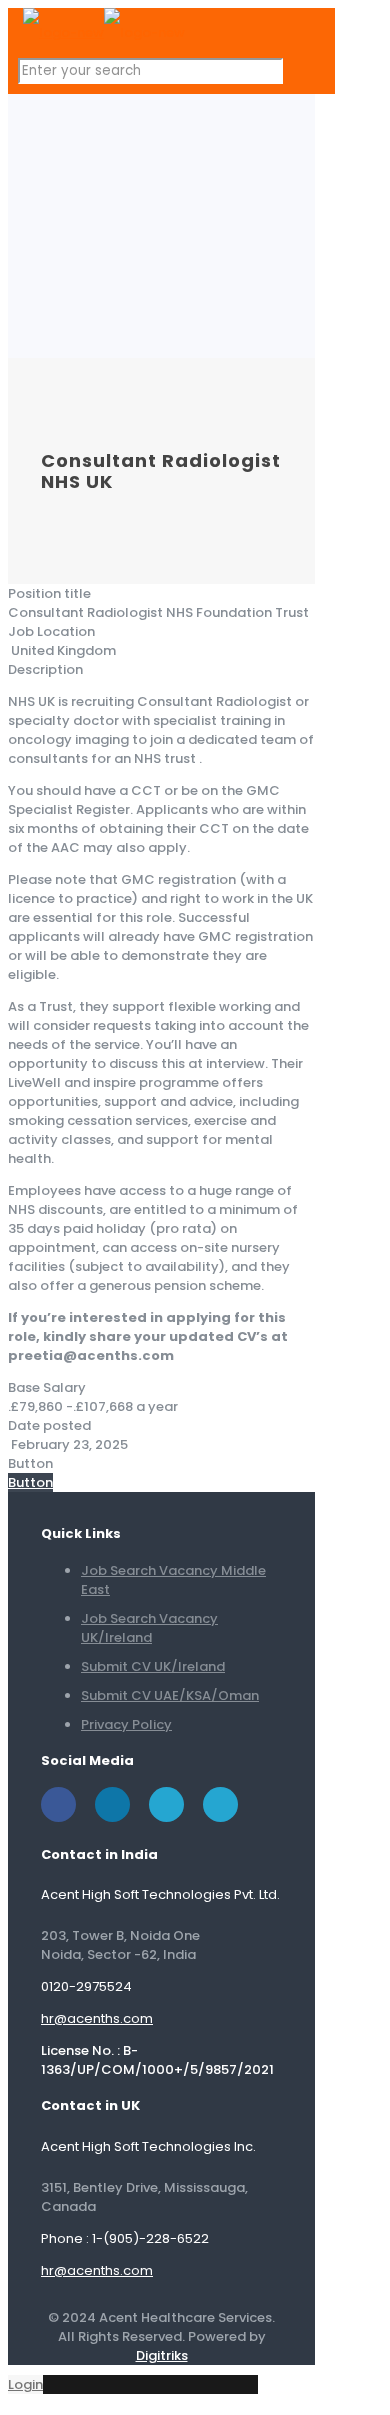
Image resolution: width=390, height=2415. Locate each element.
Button (30, 1482)
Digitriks (162, 2355)
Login (25, 2384)
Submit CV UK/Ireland (153, 1666)
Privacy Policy (126, 1724)
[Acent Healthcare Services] (104, 32)
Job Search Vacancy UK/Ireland (149, 1628)
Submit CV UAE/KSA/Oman (170, 1695)
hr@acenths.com (97, 2018)
